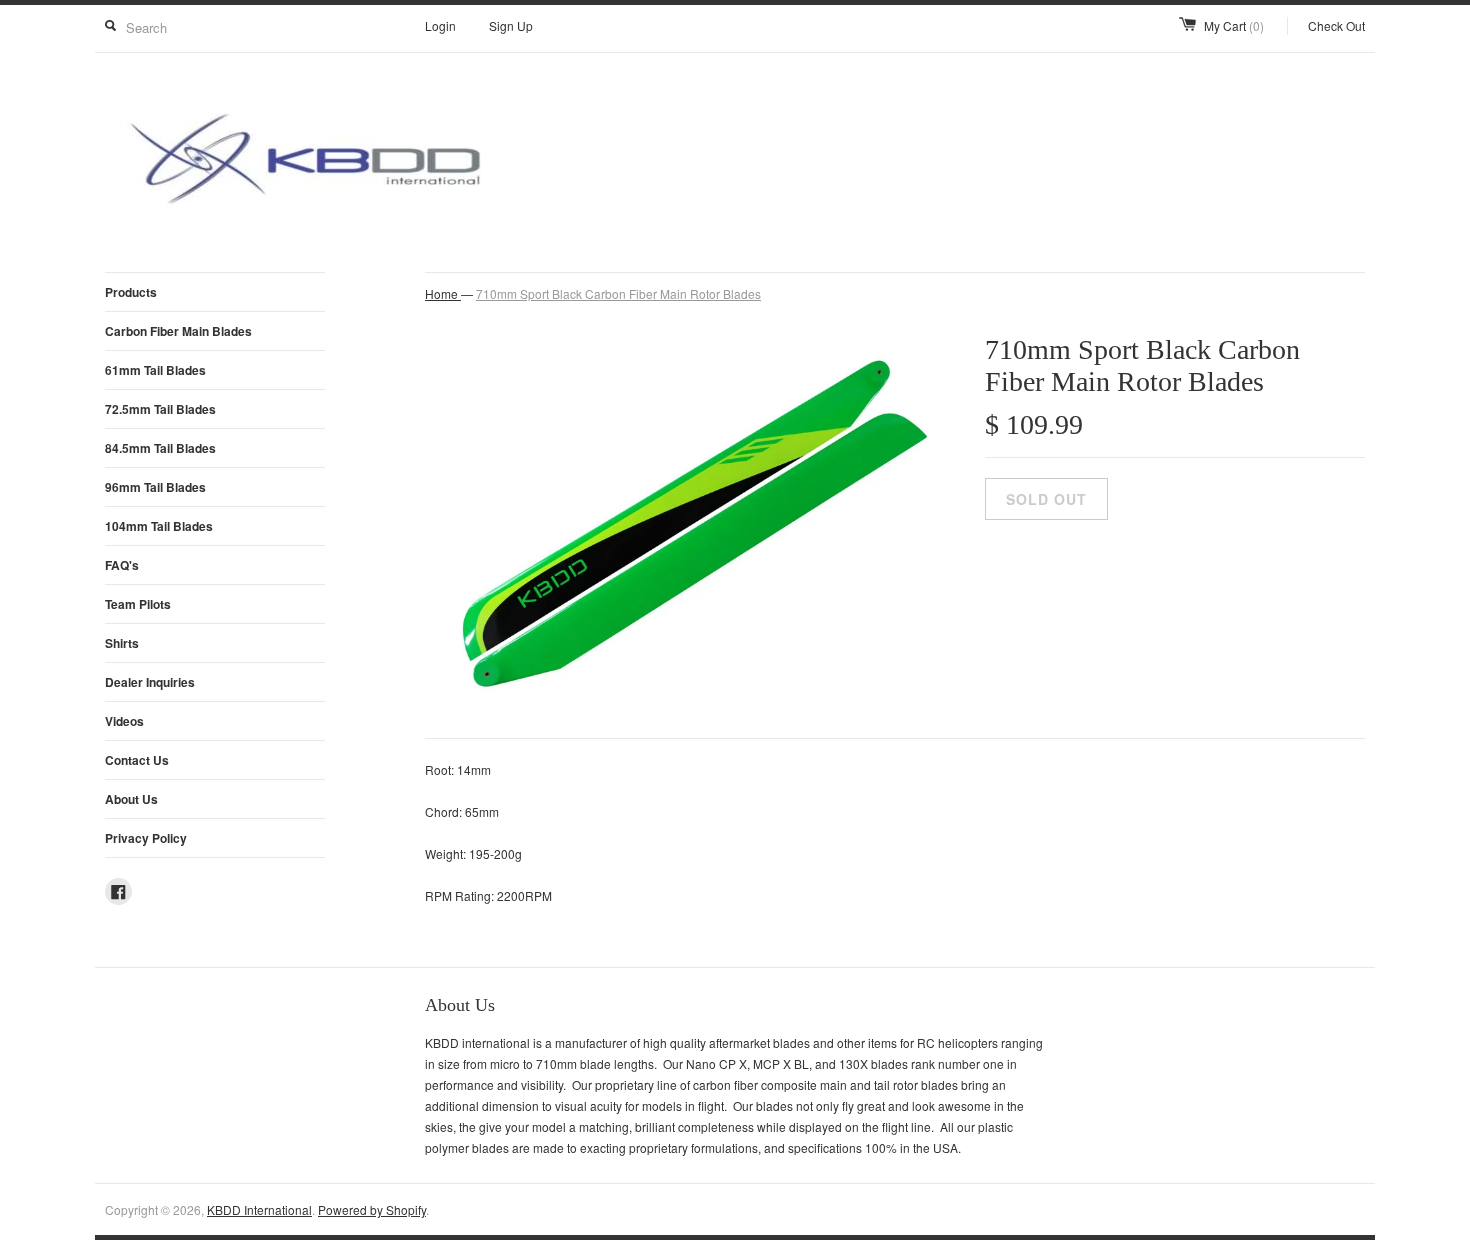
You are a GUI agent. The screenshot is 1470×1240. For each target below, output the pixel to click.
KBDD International (259, 1209)
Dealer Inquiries (150, 682)
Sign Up (511, 25)
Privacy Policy (146, 838)
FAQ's (122, 565)
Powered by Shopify (372, 1209)
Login (440, 25)
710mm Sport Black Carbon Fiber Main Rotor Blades (618, 293)
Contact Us (137, 760)
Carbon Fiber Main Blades (178, 331)
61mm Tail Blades (155, 370)
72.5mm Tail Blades (160, 409)
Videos (124, 721)
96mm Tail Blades (155, 487)
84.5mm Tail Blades (160, 448)
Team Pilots (138, 604)
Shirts (122, 643)
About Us (131, 799)
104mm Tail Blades (159, 526)
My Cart (1234, 25)
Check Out (1336, 25)
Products (131, 292)
